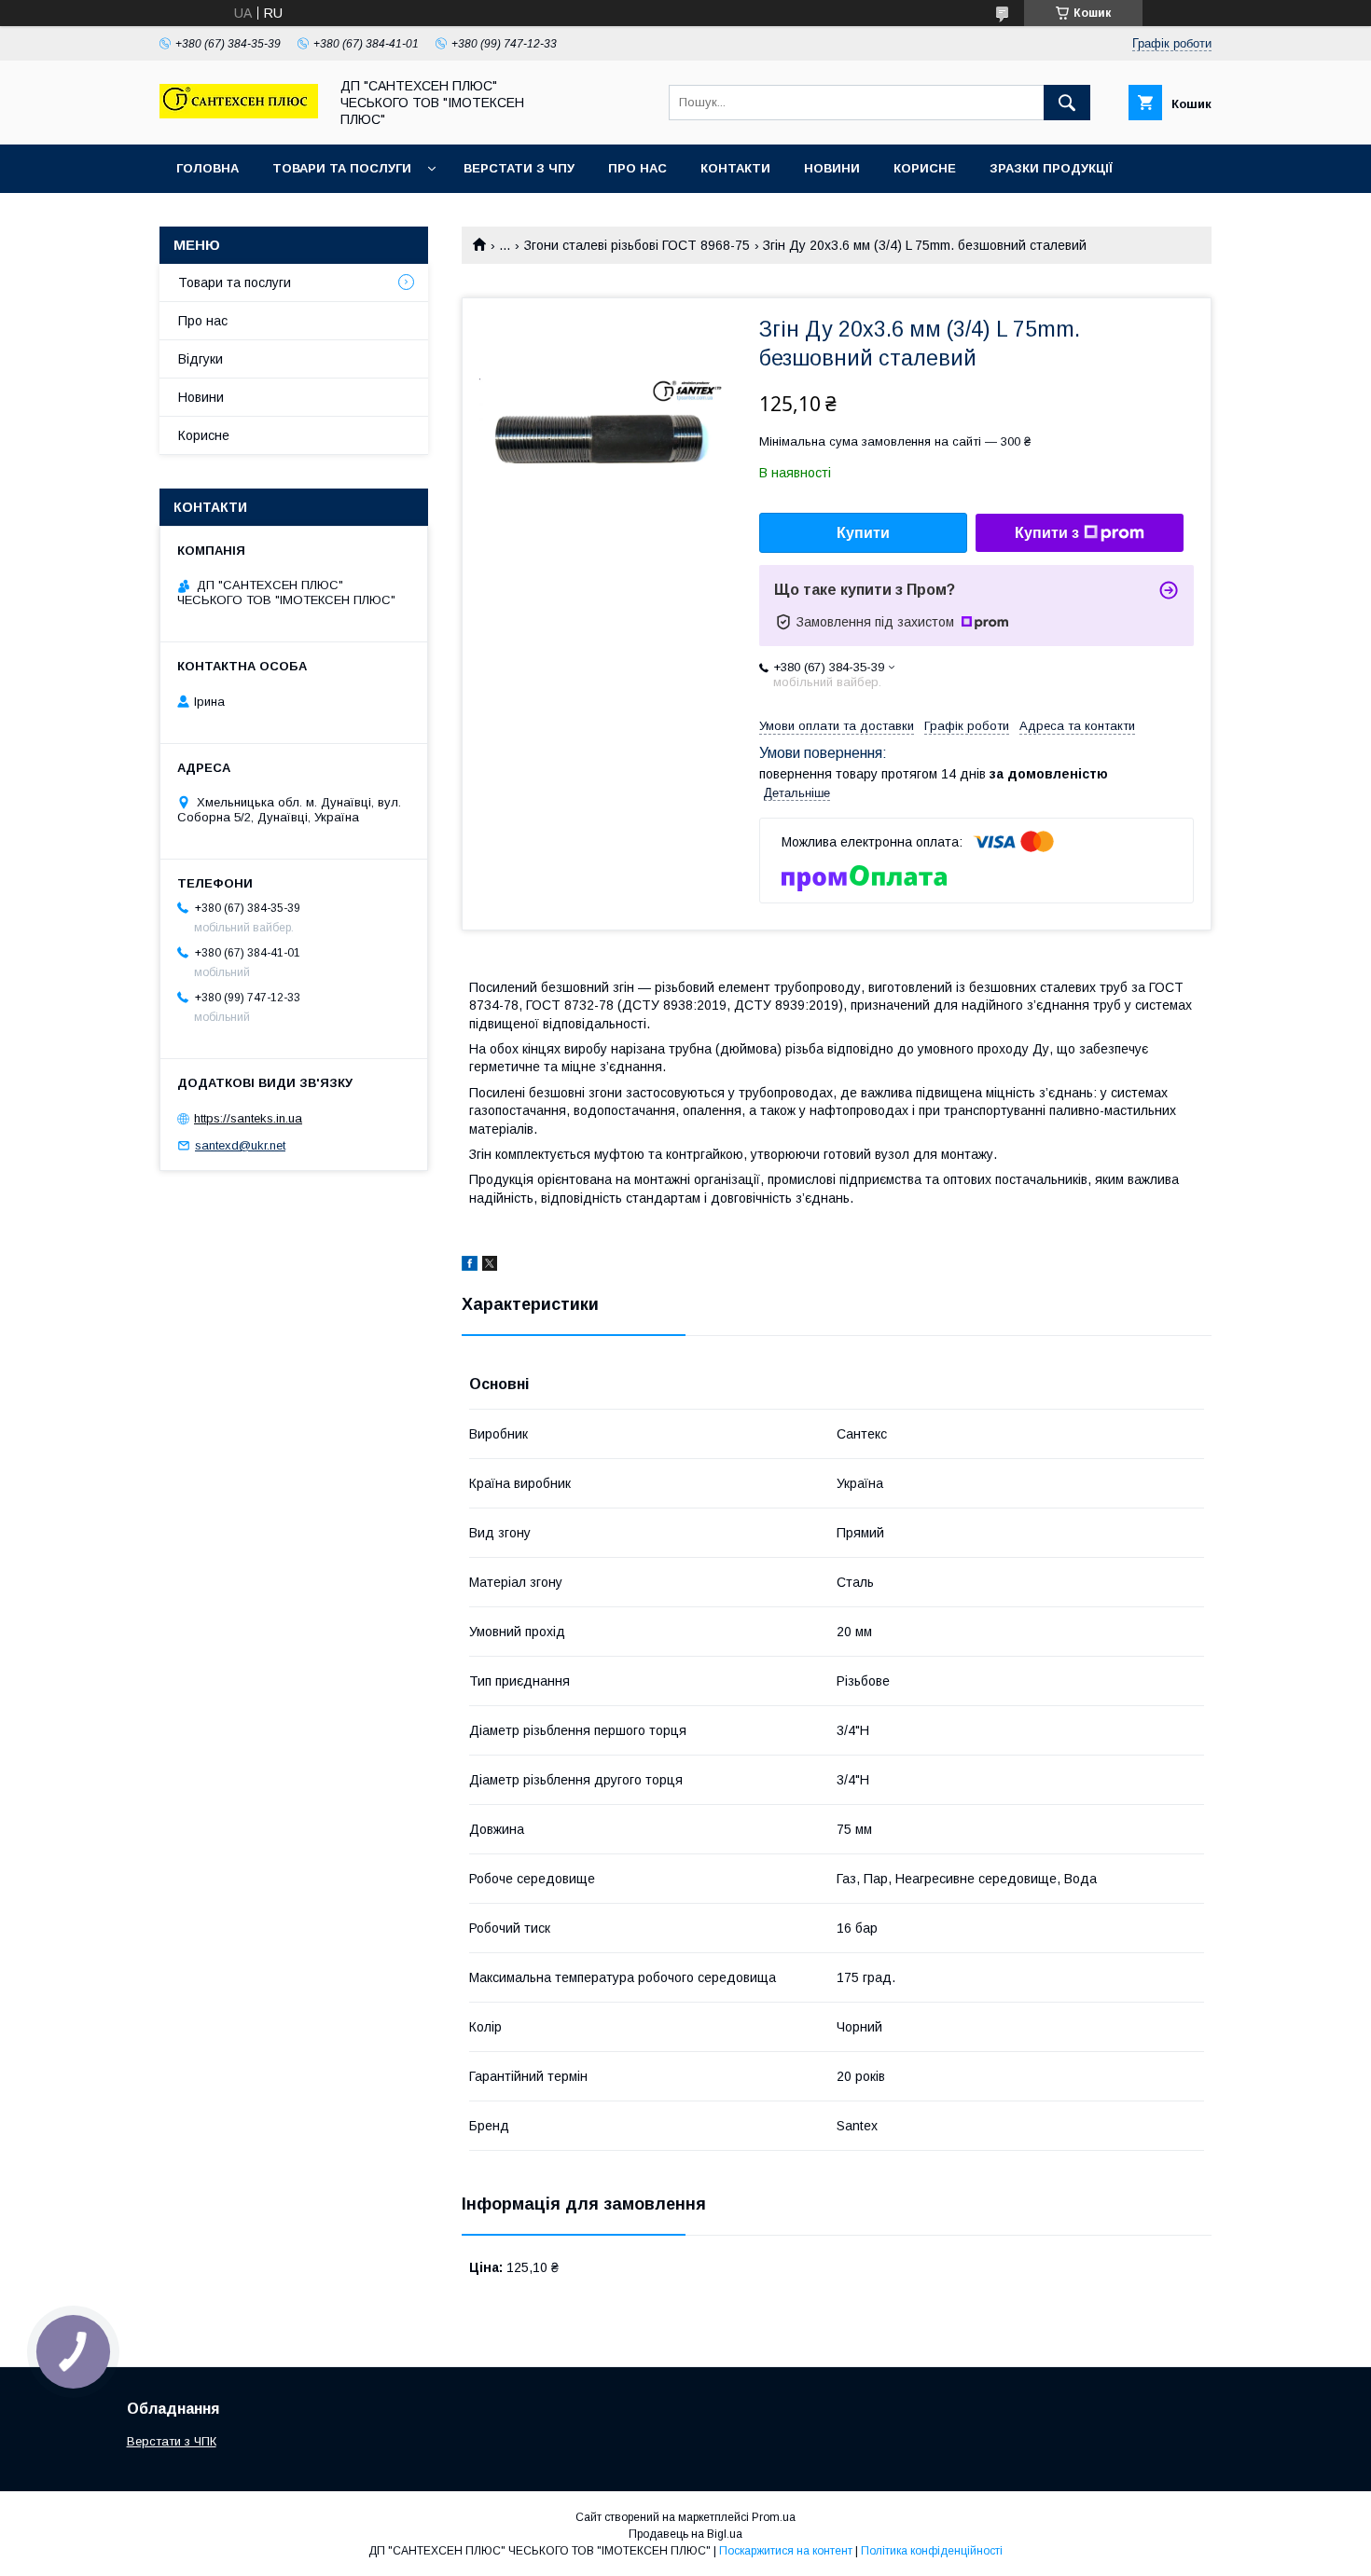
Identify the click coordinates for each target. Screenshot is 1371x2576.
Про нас (637, 168)
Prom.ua (774, 2517)
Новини (832, 168)
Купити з (1047, 533)
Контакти (735, 168)
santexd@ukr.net (240, 1145)
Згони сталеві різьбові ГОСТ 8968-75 (637, 245)
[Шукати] (1067, 103)
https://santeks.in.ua (248, 1118)
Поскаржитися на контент (786, 2551)
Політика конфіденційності (932, 2551)
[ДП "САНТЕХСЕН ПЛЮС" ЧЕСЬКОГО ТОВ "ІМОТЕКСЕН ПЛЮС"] (239, 114)
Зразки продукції (1051, 168)
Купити (863, 533)
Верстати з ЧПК (172, 2441)
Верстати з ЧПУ (519, 168)
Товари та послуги (342, 168)
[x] (490, 1266)
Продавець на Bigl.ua (685, 2534)
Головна (208, 168)
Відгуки (201, 359)
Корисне (925, 168)
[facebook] (470, 1266)
